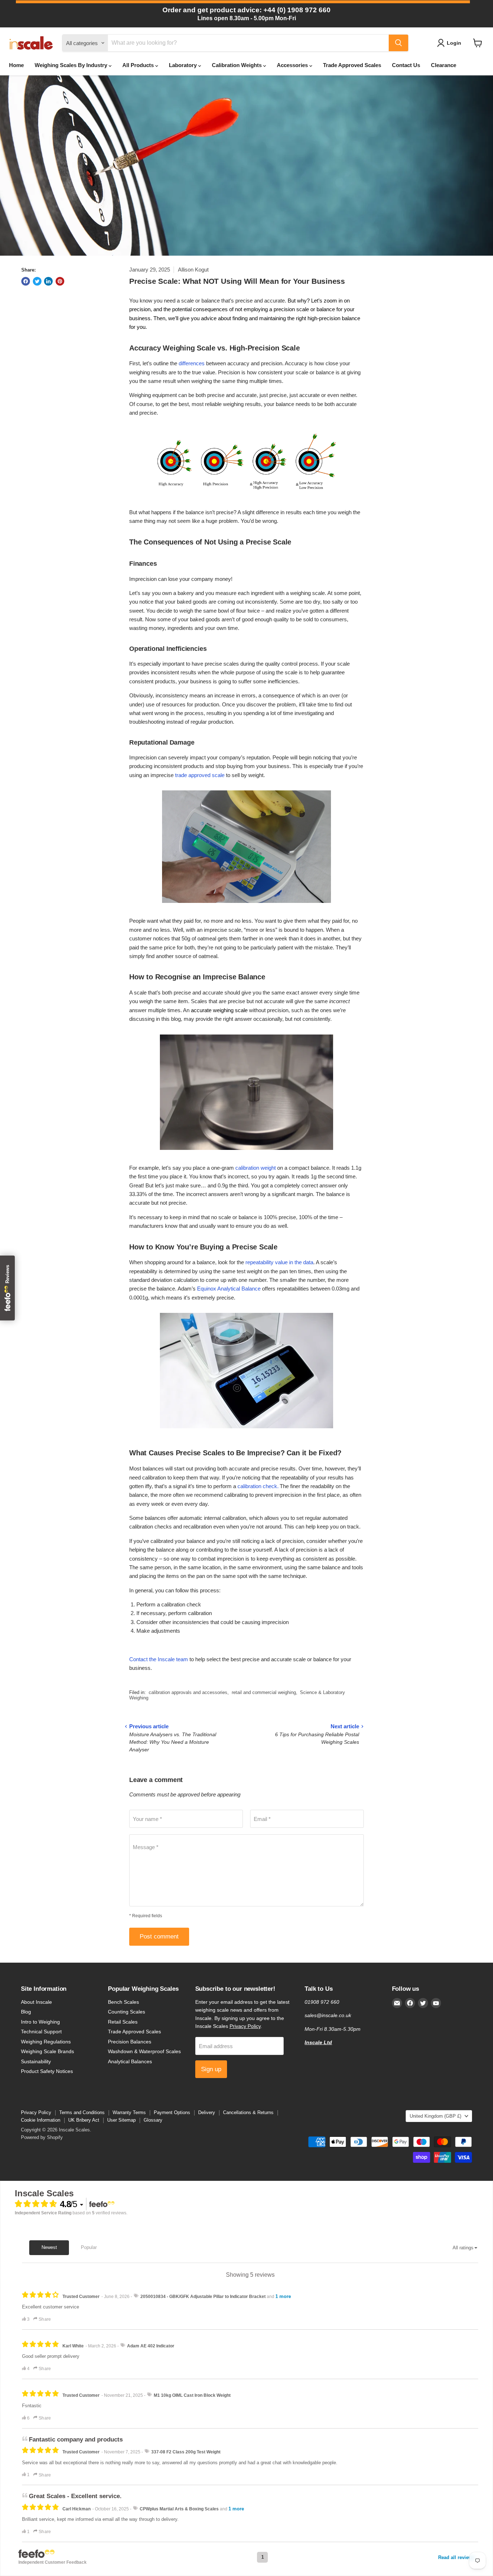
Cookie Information (41, 2120)
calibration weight (256, 1168)
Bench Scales (123, 2002)
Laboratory (184, 65)
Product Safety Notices (47, 2071)
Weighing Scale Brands (47, 2051)
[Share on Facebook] (26, 281)
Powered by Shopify (42, 2137)
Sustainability (36, 2061)
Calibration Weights (237, 65)
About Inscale (36, 2002)
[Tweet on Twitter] (37, 281)
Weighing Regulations (46, 2042)
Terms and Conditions (82, 2112)
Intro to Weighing (40, 2022)
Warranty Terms (129, 2112)
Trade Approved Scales (352, 65)
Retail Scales (123, 2022)
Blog (26, 2012)
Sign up (211, 2069)
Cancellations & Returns (248, 2112)
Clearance (444, 65)
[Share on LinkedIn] (48, 281)
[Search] (398, 43)
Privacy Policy (245, 2026)
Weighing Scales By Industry (72, 65)
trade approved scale (200, 775)
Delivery (207, 2112)
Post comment (159, 1937)
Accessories (293, 65)
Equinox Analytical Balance (229, 1289)
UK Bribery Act (84, 2120)
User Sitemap (121, 2120)
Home (16, 65)
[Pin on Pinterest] (60, 281)
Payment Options (172, 2112)
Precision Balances (130, 2042)
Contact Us (406, 65)
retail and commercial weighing (264, 1692)
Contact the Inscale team (159, 1659)
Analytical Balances (130, 2061)
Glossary (153, 2120)
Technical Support (41, 2032)
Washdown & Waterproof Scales (144, 2051)
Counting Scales (126, 2012)
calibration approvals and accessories (188, 1692)
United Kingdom (435, 2116)
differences (192, 363)
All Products (139, 65)
